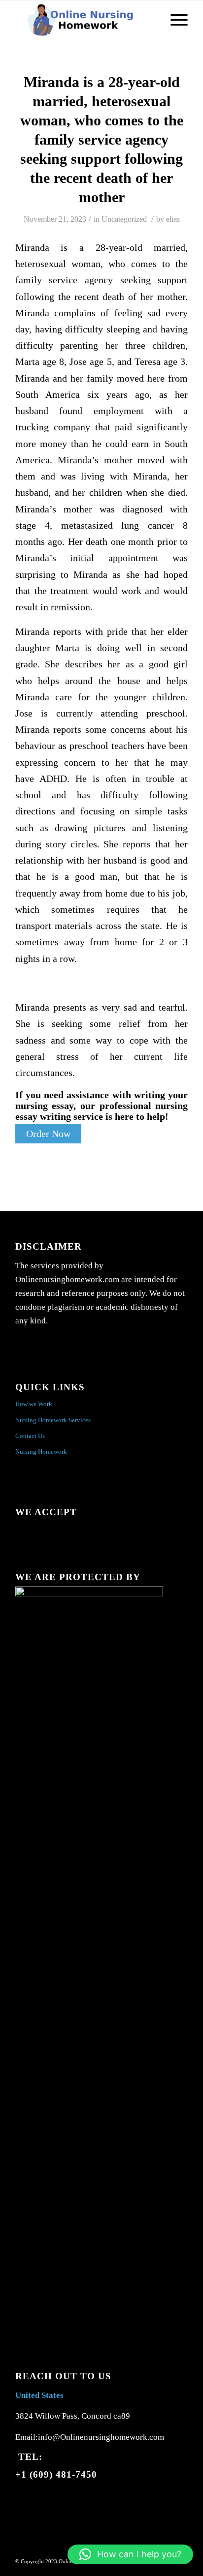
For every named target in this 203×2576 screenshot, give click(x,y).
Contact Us (30, 1436)
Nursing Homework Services (53, 1420)
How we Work (34, 1404)
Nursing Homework (41, 1452)
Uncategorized (124, 219)
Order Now (48, 1134)
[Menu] (174, 20)
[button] (130, 2554)
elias (173, 219)
